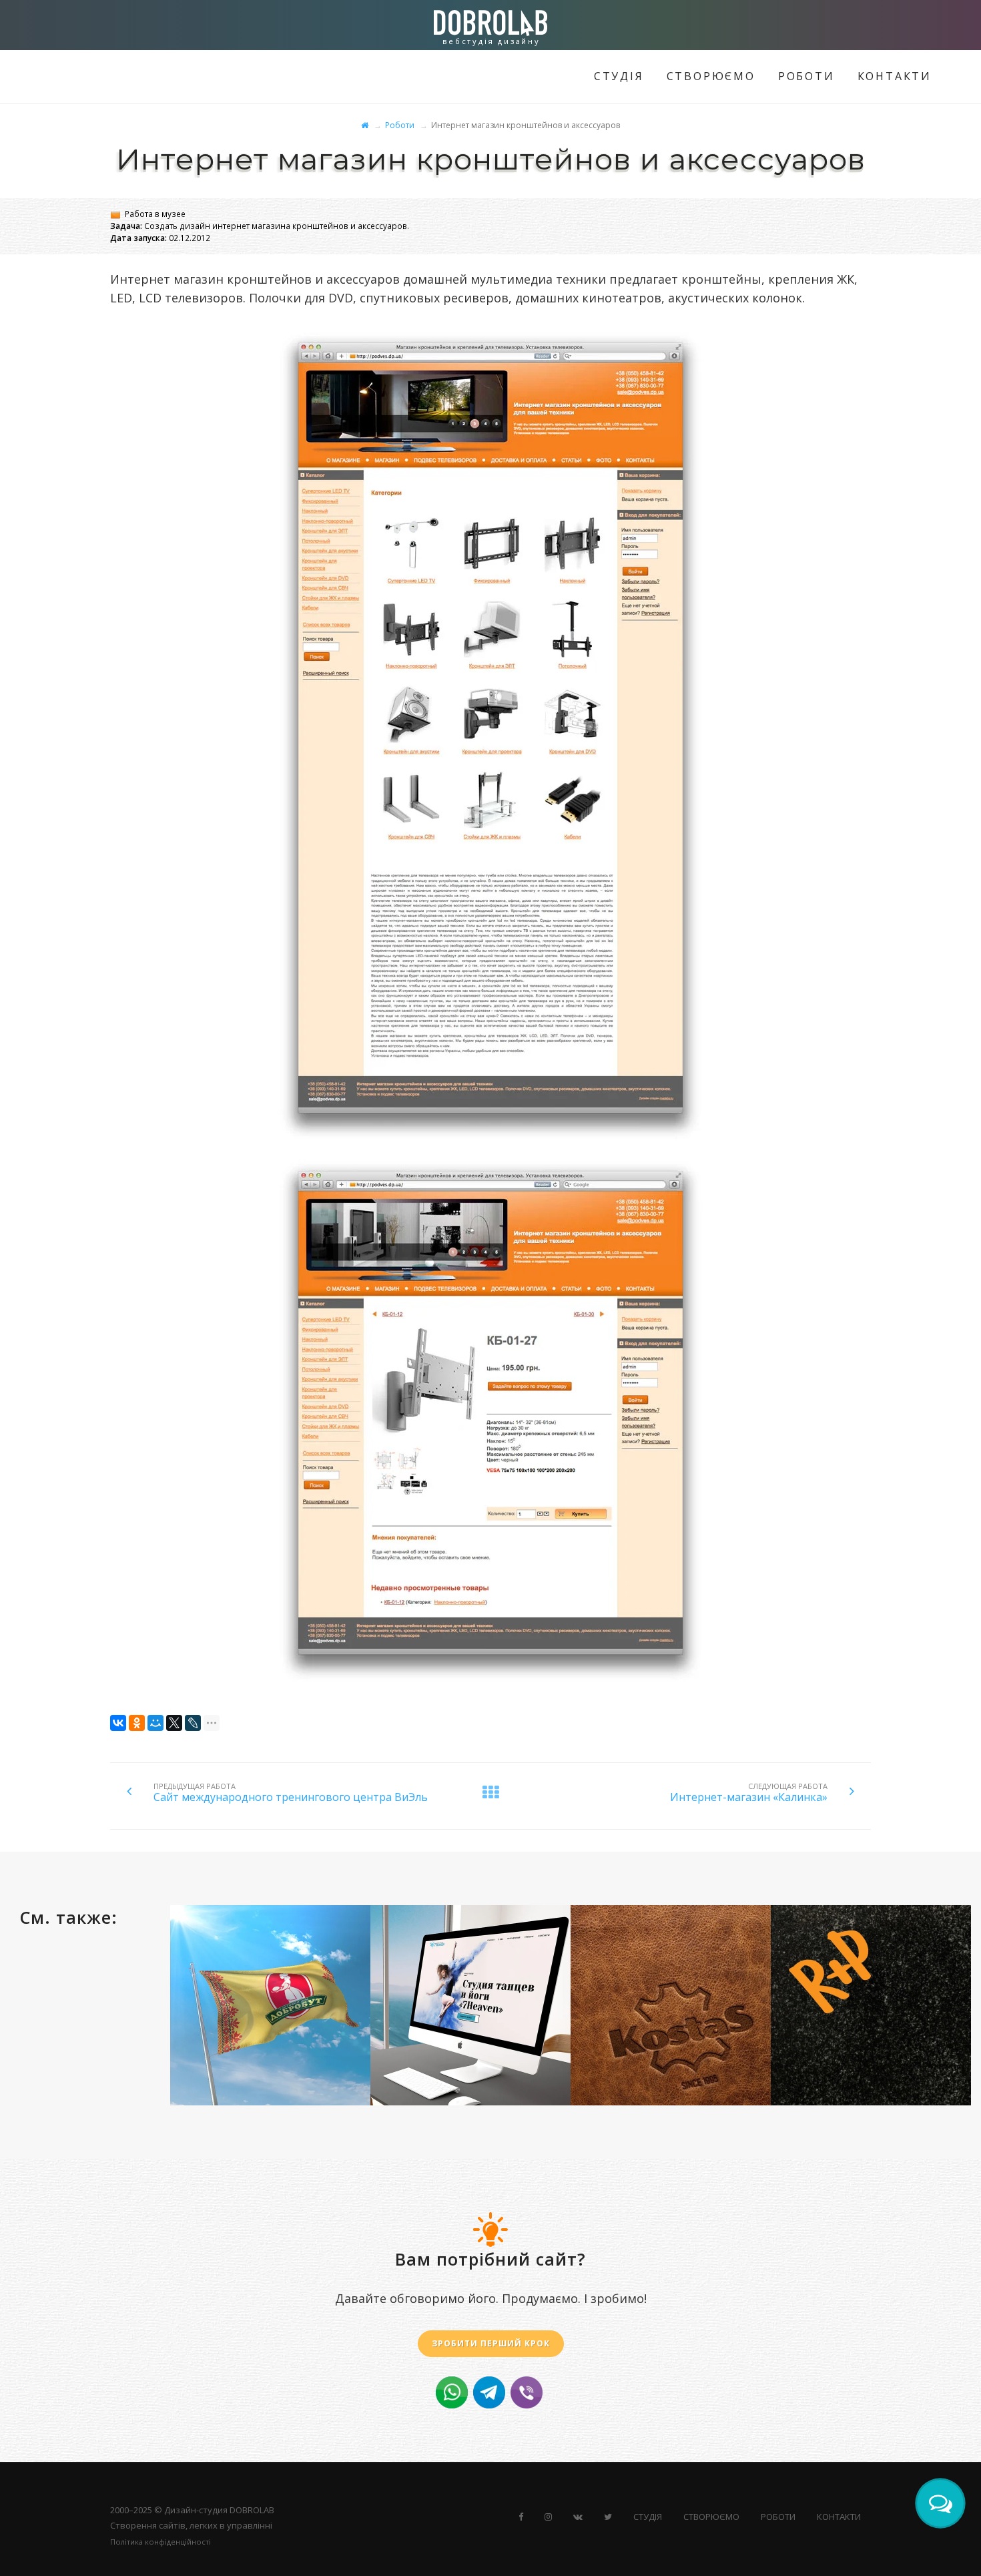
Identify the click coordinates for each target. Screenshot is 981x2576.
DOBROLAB (252, 2510)
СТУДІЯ (619, 76)
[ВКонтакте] (118, 1723)
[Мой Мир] (155, 1723)
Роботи (400, 125)
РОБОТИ (806, 76)
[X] (174, 1723)
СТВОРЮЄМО (711, 76)
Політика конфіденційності (160, 2542)
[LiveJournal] (193, 1723)
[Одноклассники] (137, 1723)
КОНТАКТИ (895, 76)
